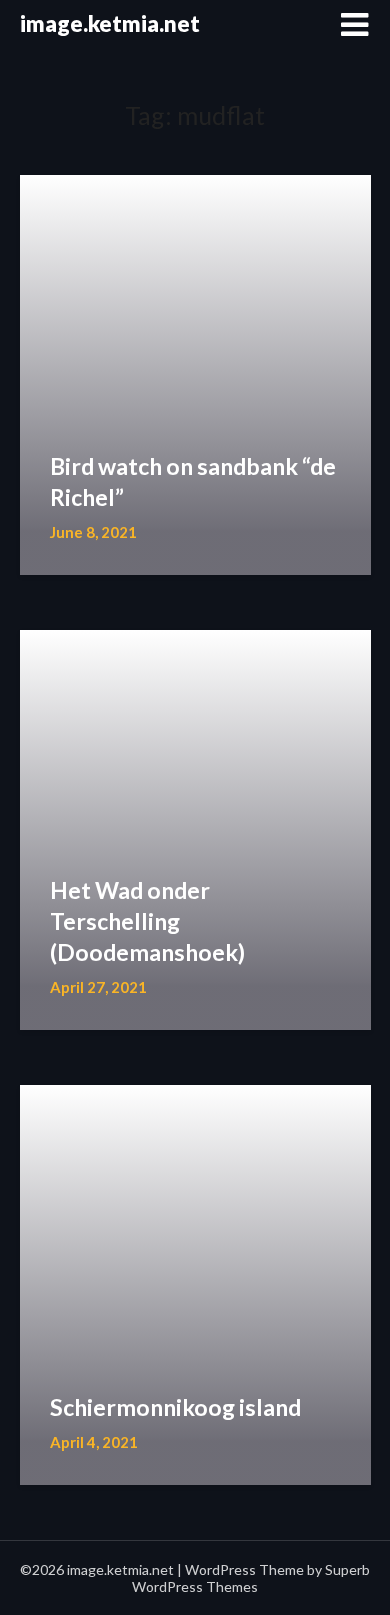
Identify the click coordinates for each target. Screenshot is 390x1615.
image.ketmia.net (110, 23)
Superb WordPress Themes (251, 1578)
